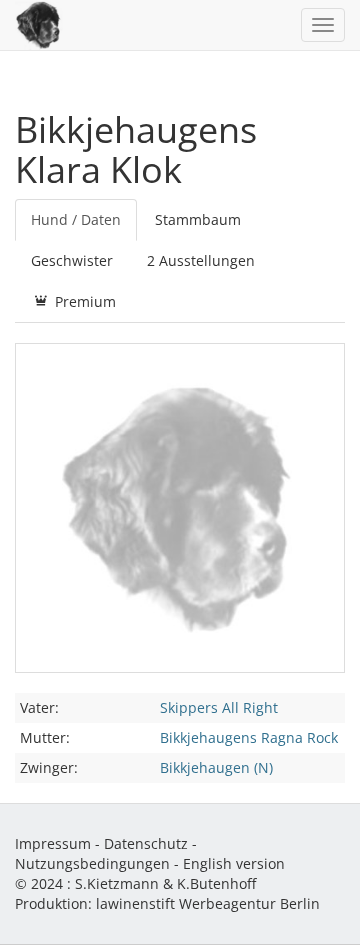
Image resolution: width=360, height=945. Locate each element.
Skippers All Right (219, 707)
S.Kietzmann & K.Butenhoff (165, 883)
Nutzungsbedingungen (92, 863)
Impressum (53, 843)
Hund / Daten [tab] (76, 219)
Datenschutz (146, 843)
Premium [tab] (83, 301)
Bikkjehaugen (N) (216, 767)
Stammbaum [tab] (198, 219)
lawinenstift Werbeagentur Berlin (208, 903)
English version (234, 863)
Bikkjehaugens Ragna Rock (249, 737)
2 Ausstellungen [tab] (201, 260)
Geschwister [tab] (72, 260)
